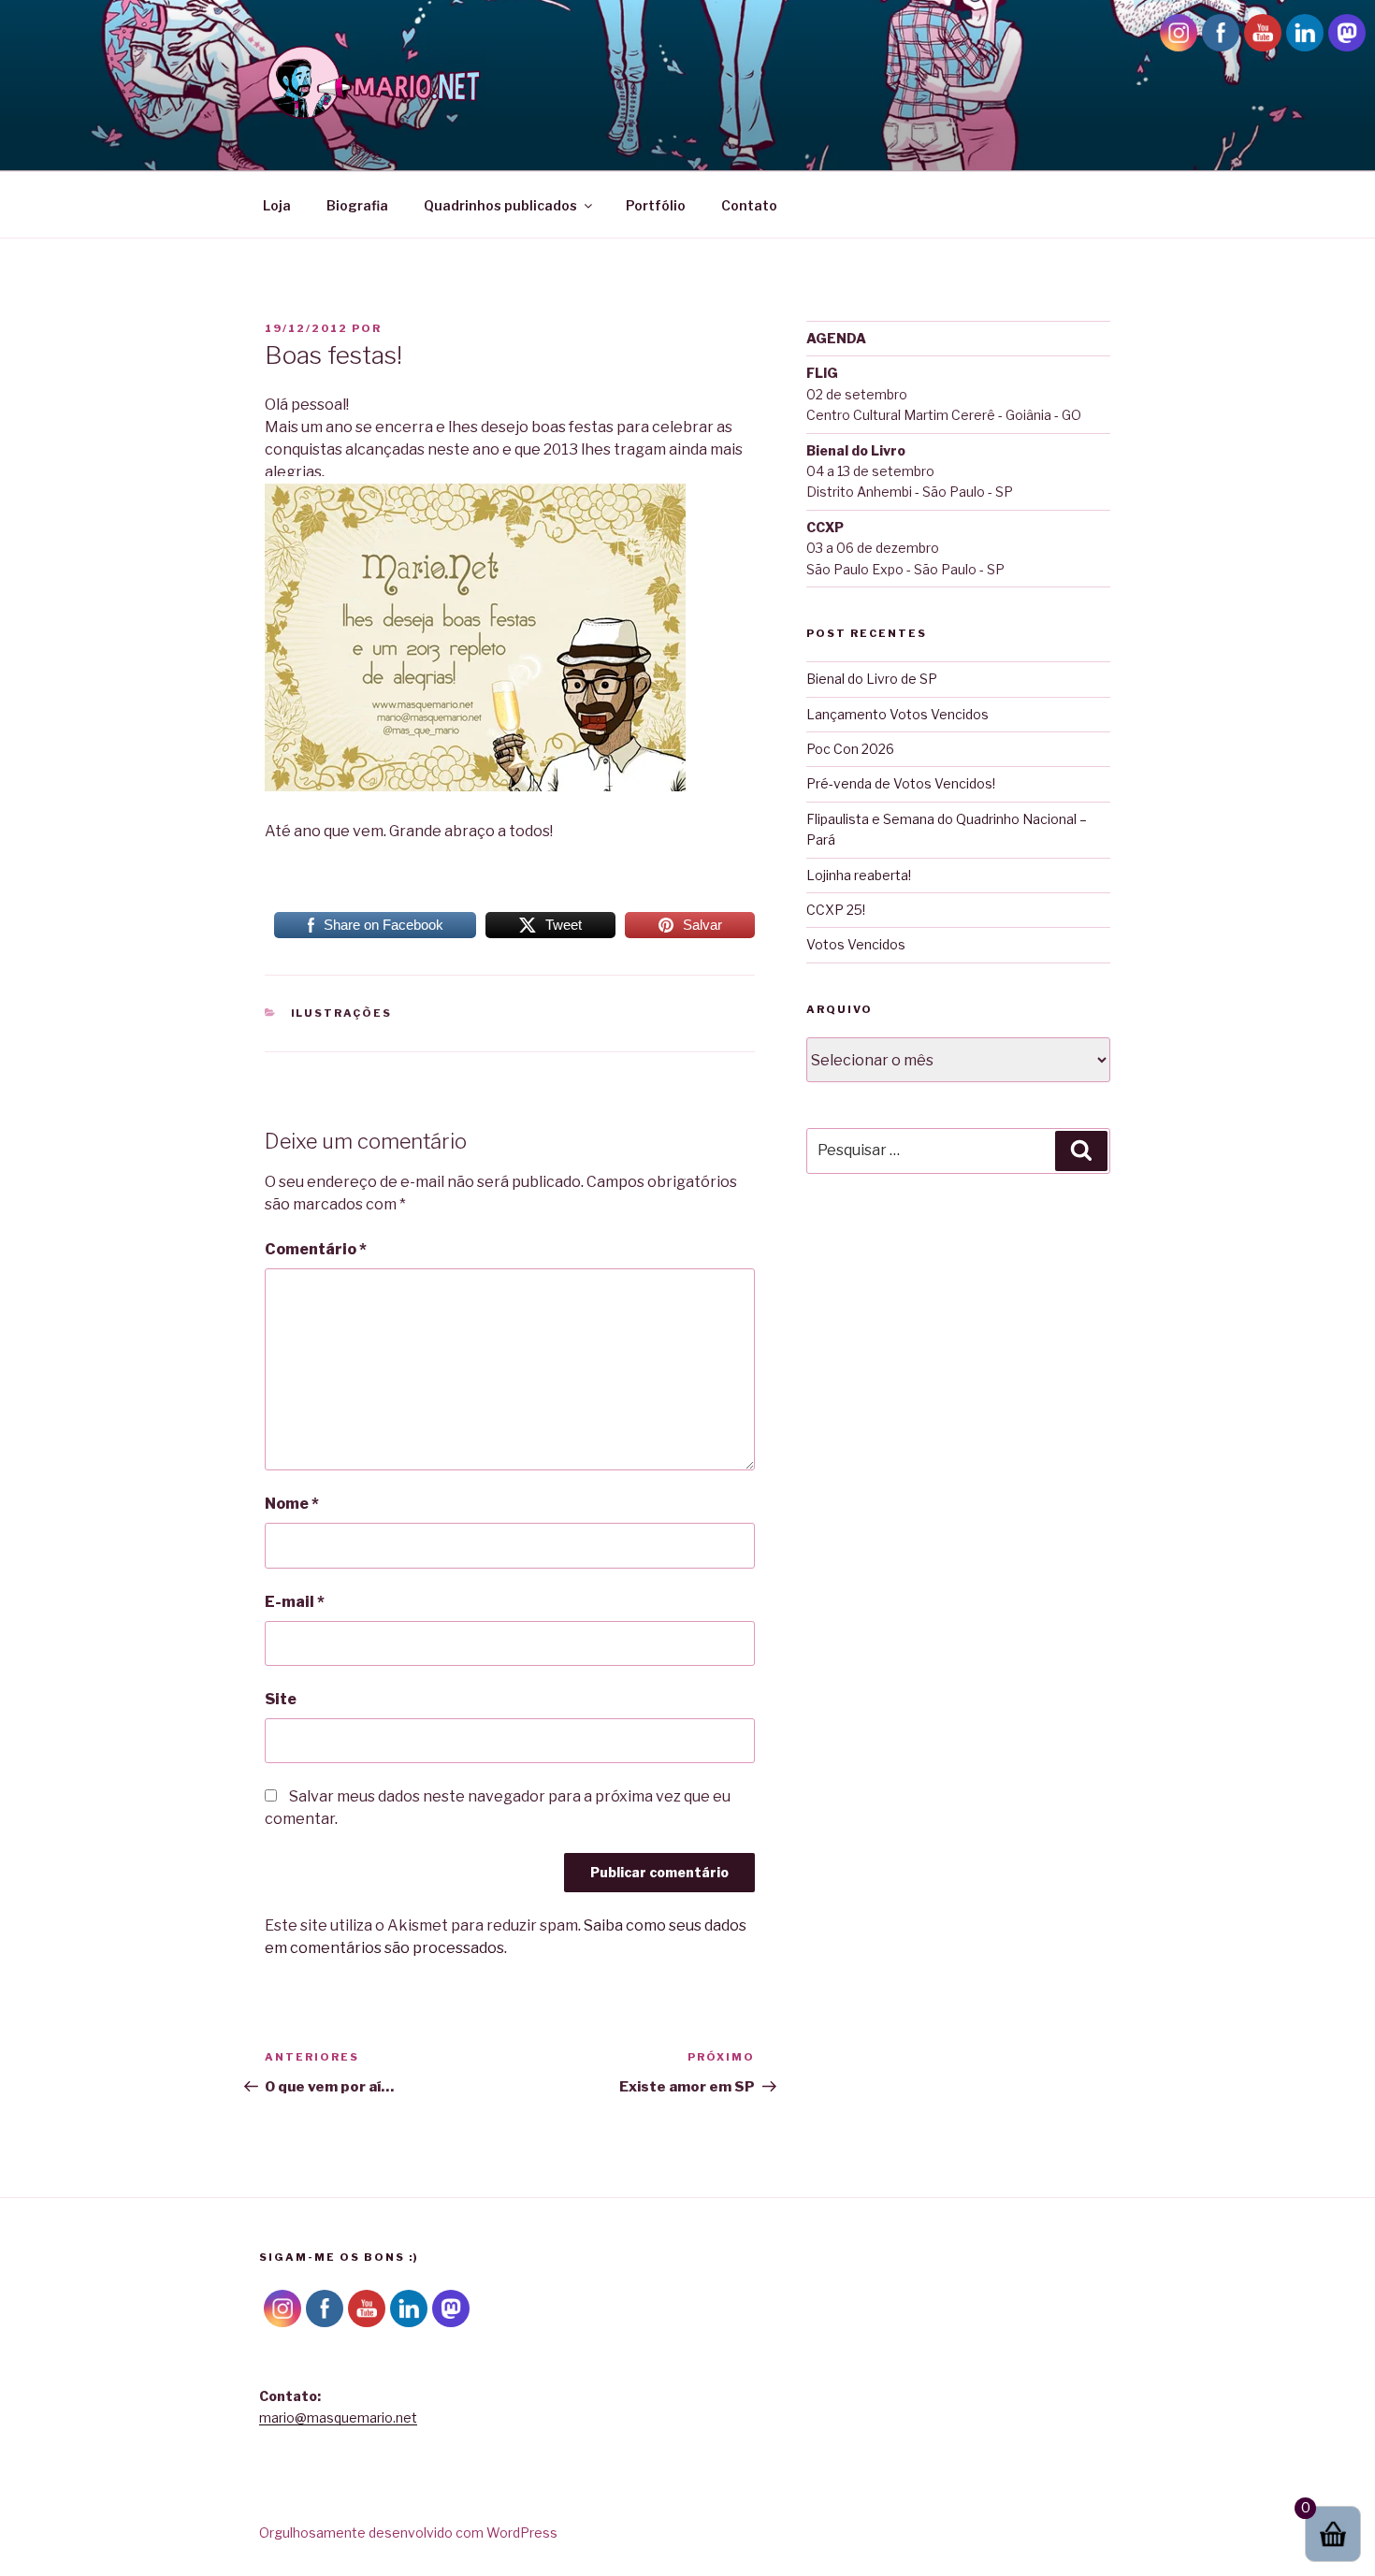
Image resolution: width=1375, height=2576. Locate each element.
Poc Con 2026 (850, 749)
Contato (749, 205)
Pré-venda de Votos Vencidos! (901, 783)
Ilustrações (342, 1013)
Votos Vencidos (856, 944)
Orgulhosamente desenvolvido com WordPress (408, 2533)
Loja (277, 205)
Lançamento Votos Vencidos (897, 714)
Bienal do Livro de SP (872, 679)
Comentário (316, 1249)
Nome (292, 1504)
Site (281, 1699)
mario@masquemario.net (338, 2417)
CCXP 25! (836, 910)
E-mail (295, 1602)
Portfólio (656, 205)
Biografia (357, 205)
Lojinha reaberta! (859, 875)
